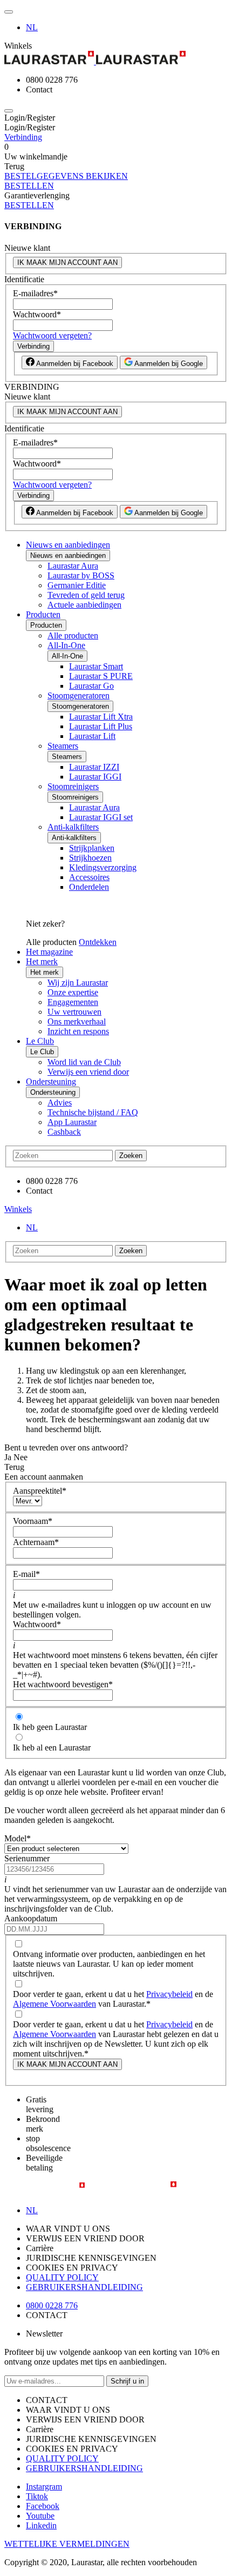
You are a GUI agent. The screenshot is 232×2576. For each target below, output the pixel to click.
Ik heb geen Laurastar (50, 1727)
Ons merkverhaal (77, 1021)
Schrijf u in (127, 2381)
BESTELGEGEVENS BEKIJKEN (66, 176)
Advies (60, 1103)
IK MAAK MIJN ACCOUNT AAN (67, 262)
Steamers (63, 746)
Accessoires (89, 877)
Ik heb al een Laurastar (52, 1748)
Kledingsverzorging (103, 867)
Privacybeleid (169, 1994)
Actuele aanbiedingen (84, 605)
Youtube (40, 2516)
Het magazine (49, 952)
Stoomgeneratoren (79, 695)
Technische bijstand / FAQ (93, 1112)
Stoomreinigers (73, 786)
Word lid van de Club (84, 1062)
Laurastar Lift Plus (101, 726)
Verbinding (23, 137)
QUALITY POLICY (62, 2277)
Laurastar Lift (92, 736)
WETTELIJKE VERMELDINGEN (67, 2544)
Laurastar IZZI (94, 767)
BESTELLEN (29, 186)
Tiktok (37, 2496)
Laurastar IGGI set (101, 817)
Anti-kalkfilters (73, 827)
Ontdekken (98, 942)
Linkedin (41, 2525)
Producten (43, 614)
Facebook (43, 2506)
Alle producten (73, 635)
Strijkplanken (92, 848)
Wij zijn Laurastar (78, 983)
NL (32, 27)
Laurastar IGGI (95, 777)
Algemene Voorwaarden (54, 2004)
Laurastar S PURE (101, 676)
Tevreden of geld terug (86, 595)
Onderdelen (89, 887)
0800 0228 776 (52, 2305)
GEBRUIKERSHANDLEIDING (84, 2287)
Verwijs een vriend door (88, 1072)
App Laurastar (72, 1122)
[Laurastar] (116, 59)
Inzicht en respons (78, 1031)
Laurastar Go (91, 686)
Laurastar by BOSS (81, 575)
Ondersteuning (51, 1081)
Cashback (64, 1132)
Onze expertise (73, 992)
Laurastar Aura (73, 566)
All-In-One (66, 645)
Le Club (40, 1041)
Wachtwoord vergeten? (52, 335)
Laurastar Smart (96, 666)
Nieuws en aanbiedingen (68, 545)
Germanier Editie (77, 585)
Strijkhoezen (90, 858)
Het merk (42, 961)
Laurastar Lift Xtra (101, 717)
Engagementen (73, 1002)
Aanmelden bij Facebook (74, 364)
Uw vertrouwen (74, 1012)
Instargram (44, 2487)
